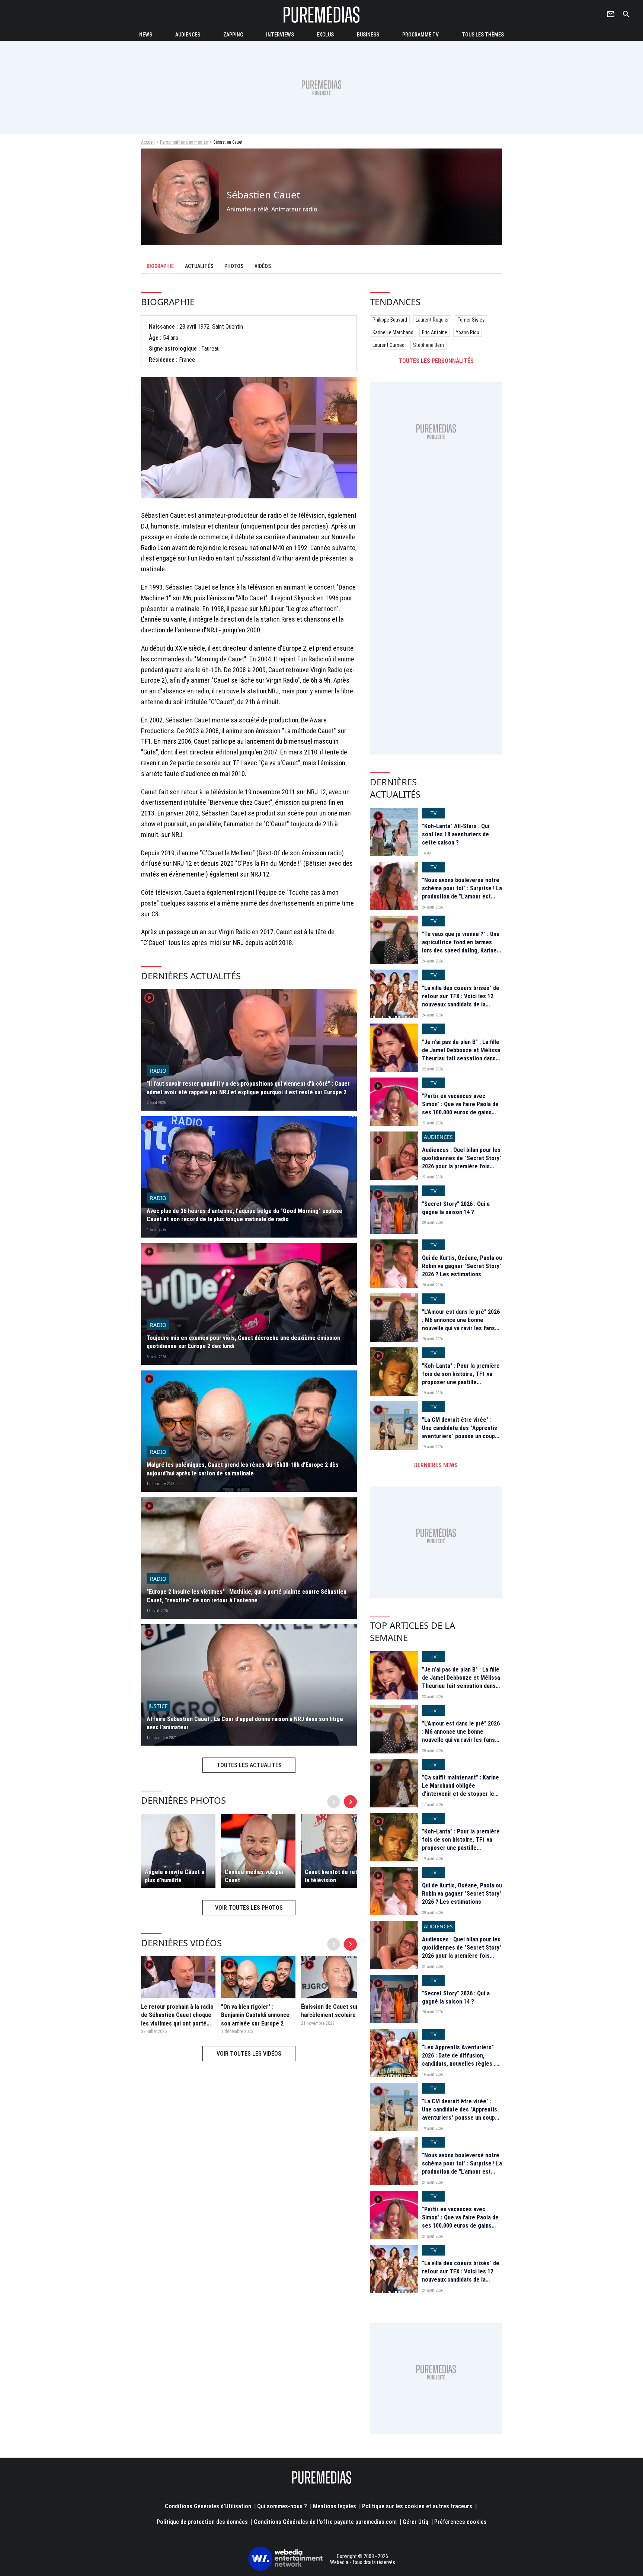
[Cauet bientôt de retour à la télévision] (338, 1851)
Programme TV (420, 35)
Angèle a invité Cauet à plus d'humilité (175, 1876)
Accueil (148, 142)
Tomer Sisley (471, 320)
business (368, 35)
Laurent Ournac (388, 345)
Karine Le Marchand (393, 332)
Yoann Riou (468, 332)
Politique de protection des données (202, 2522)
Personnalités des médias (184, 142)
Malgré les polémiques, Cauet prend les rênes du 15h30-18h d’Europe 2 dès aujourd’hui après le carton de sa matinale (243, 1469)
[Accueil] (321, 14)
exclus (325, 35)
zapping (233, 35)
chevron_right (351, 1802)
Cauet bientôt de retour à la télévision (338, 1876)
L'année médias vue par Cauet (254, 1876)
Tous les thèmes (483, 35)
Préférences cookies (460, 2522)
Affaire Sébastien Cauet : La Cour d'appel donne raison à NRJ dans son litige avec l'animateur (245, 1723)
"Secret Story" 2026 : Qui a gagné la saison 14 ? (456, 1208)
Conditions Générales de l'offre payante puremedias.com (325, 2522)
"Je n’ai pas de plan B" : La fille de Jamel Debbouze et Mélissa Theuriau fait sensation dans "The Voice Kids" (461, 1054)
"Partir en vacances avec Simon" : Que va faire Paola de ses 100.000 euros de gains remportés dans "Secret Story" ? (462, 1113)
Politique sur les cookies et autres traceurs (417, 2506)
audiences (188, 35)
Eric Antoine (435, 332)
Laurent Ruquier (432, 320)
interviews (280, 35)
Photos (234, 266)
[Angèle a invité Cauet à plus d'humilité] (178, 1851)
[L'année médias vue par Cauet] (258, 1851)
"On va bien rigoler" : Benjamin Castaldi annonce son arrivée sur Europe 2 (255, 2015)
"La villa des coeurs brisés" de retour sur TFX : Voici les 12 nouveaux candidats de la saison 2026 (461, 1000)
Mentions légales (335, 2506)
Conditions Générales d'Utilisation (208, 2506)
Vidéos (263, 266)
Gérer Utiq (415, 2522)
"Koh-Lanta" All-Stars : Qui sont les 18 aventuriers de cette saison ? (456, 834)
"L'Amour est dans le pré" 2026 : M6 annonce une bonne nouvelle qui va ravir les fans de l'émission (461, 1324)
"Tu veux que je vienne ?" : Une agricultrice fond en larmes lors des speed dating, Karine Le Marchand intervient (461, 947)
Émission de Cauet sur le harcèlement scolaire (333, 2011)
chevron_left (334, 1802)
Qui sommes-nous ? (282, 2506)
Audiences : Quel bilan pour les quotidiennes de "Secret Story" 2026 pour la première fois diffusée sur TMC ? (462, 1162)
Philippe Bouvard (390, 320)
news (146, 35)
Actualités (199, 266)
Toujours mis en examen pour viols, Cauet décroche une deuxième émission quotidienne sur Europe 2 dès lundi (243, 1342)
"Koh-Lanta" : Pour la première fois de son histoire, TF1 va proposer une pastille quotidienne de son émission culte (461, 1383)
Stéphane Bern (428, 345)
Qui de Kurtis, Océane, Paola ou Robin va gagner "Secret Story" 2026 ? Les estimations (462, 1266)
